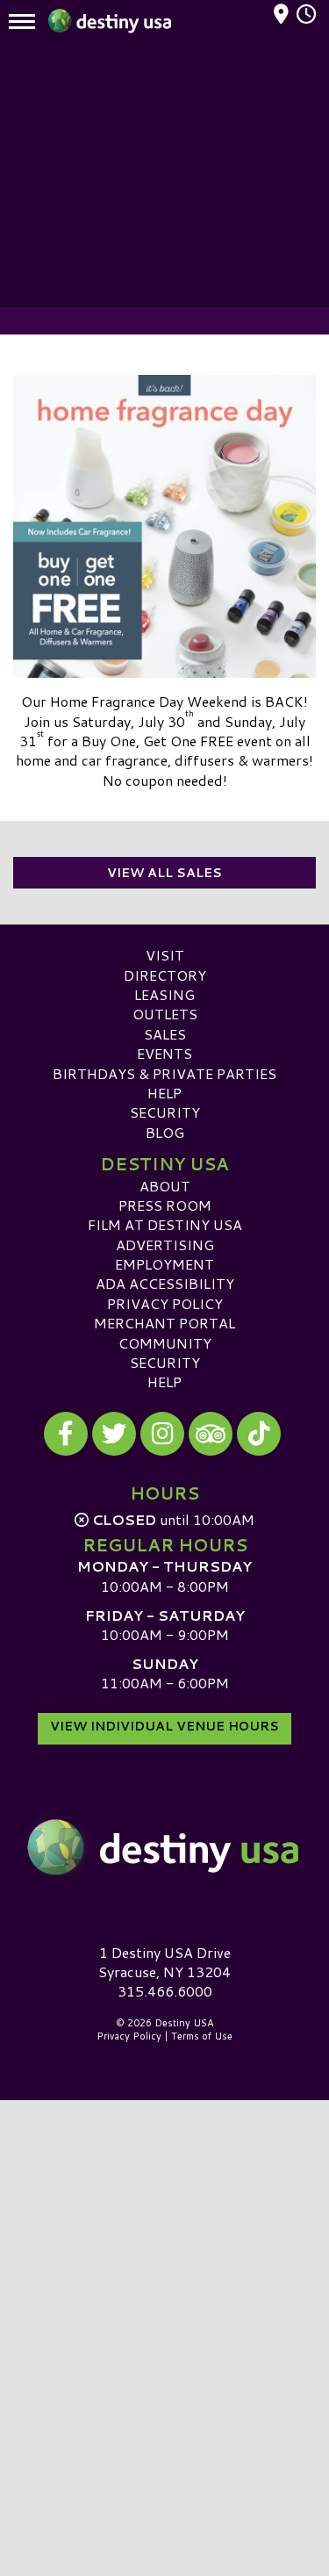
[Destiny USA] (164, 1848)
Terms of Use (202, 2036)
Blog (165, 1132)
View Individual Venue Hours (164, 1726)
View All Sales (164, 873)
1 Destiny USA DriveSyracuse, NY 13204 (164, 1962)
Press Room (165, 1205)
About (165, 1186)
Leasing (164, 994)
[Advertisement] (164, 176)
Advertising (165, 1245)
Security (165, 1112)
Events (164, 1053)
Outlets (165, 1014)
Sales (165, 1034)
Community (165, 1343)
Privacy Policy (165, 1303)
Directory (165, 975)
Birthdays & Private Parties (164, 1073)
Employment (164, 1264)
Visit (165, 955)
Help (164, 1093)
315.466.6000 (165, 1991)
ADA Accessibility (165, 1283)
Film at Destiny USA (165, 1224)
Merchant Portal (164, 1323)
